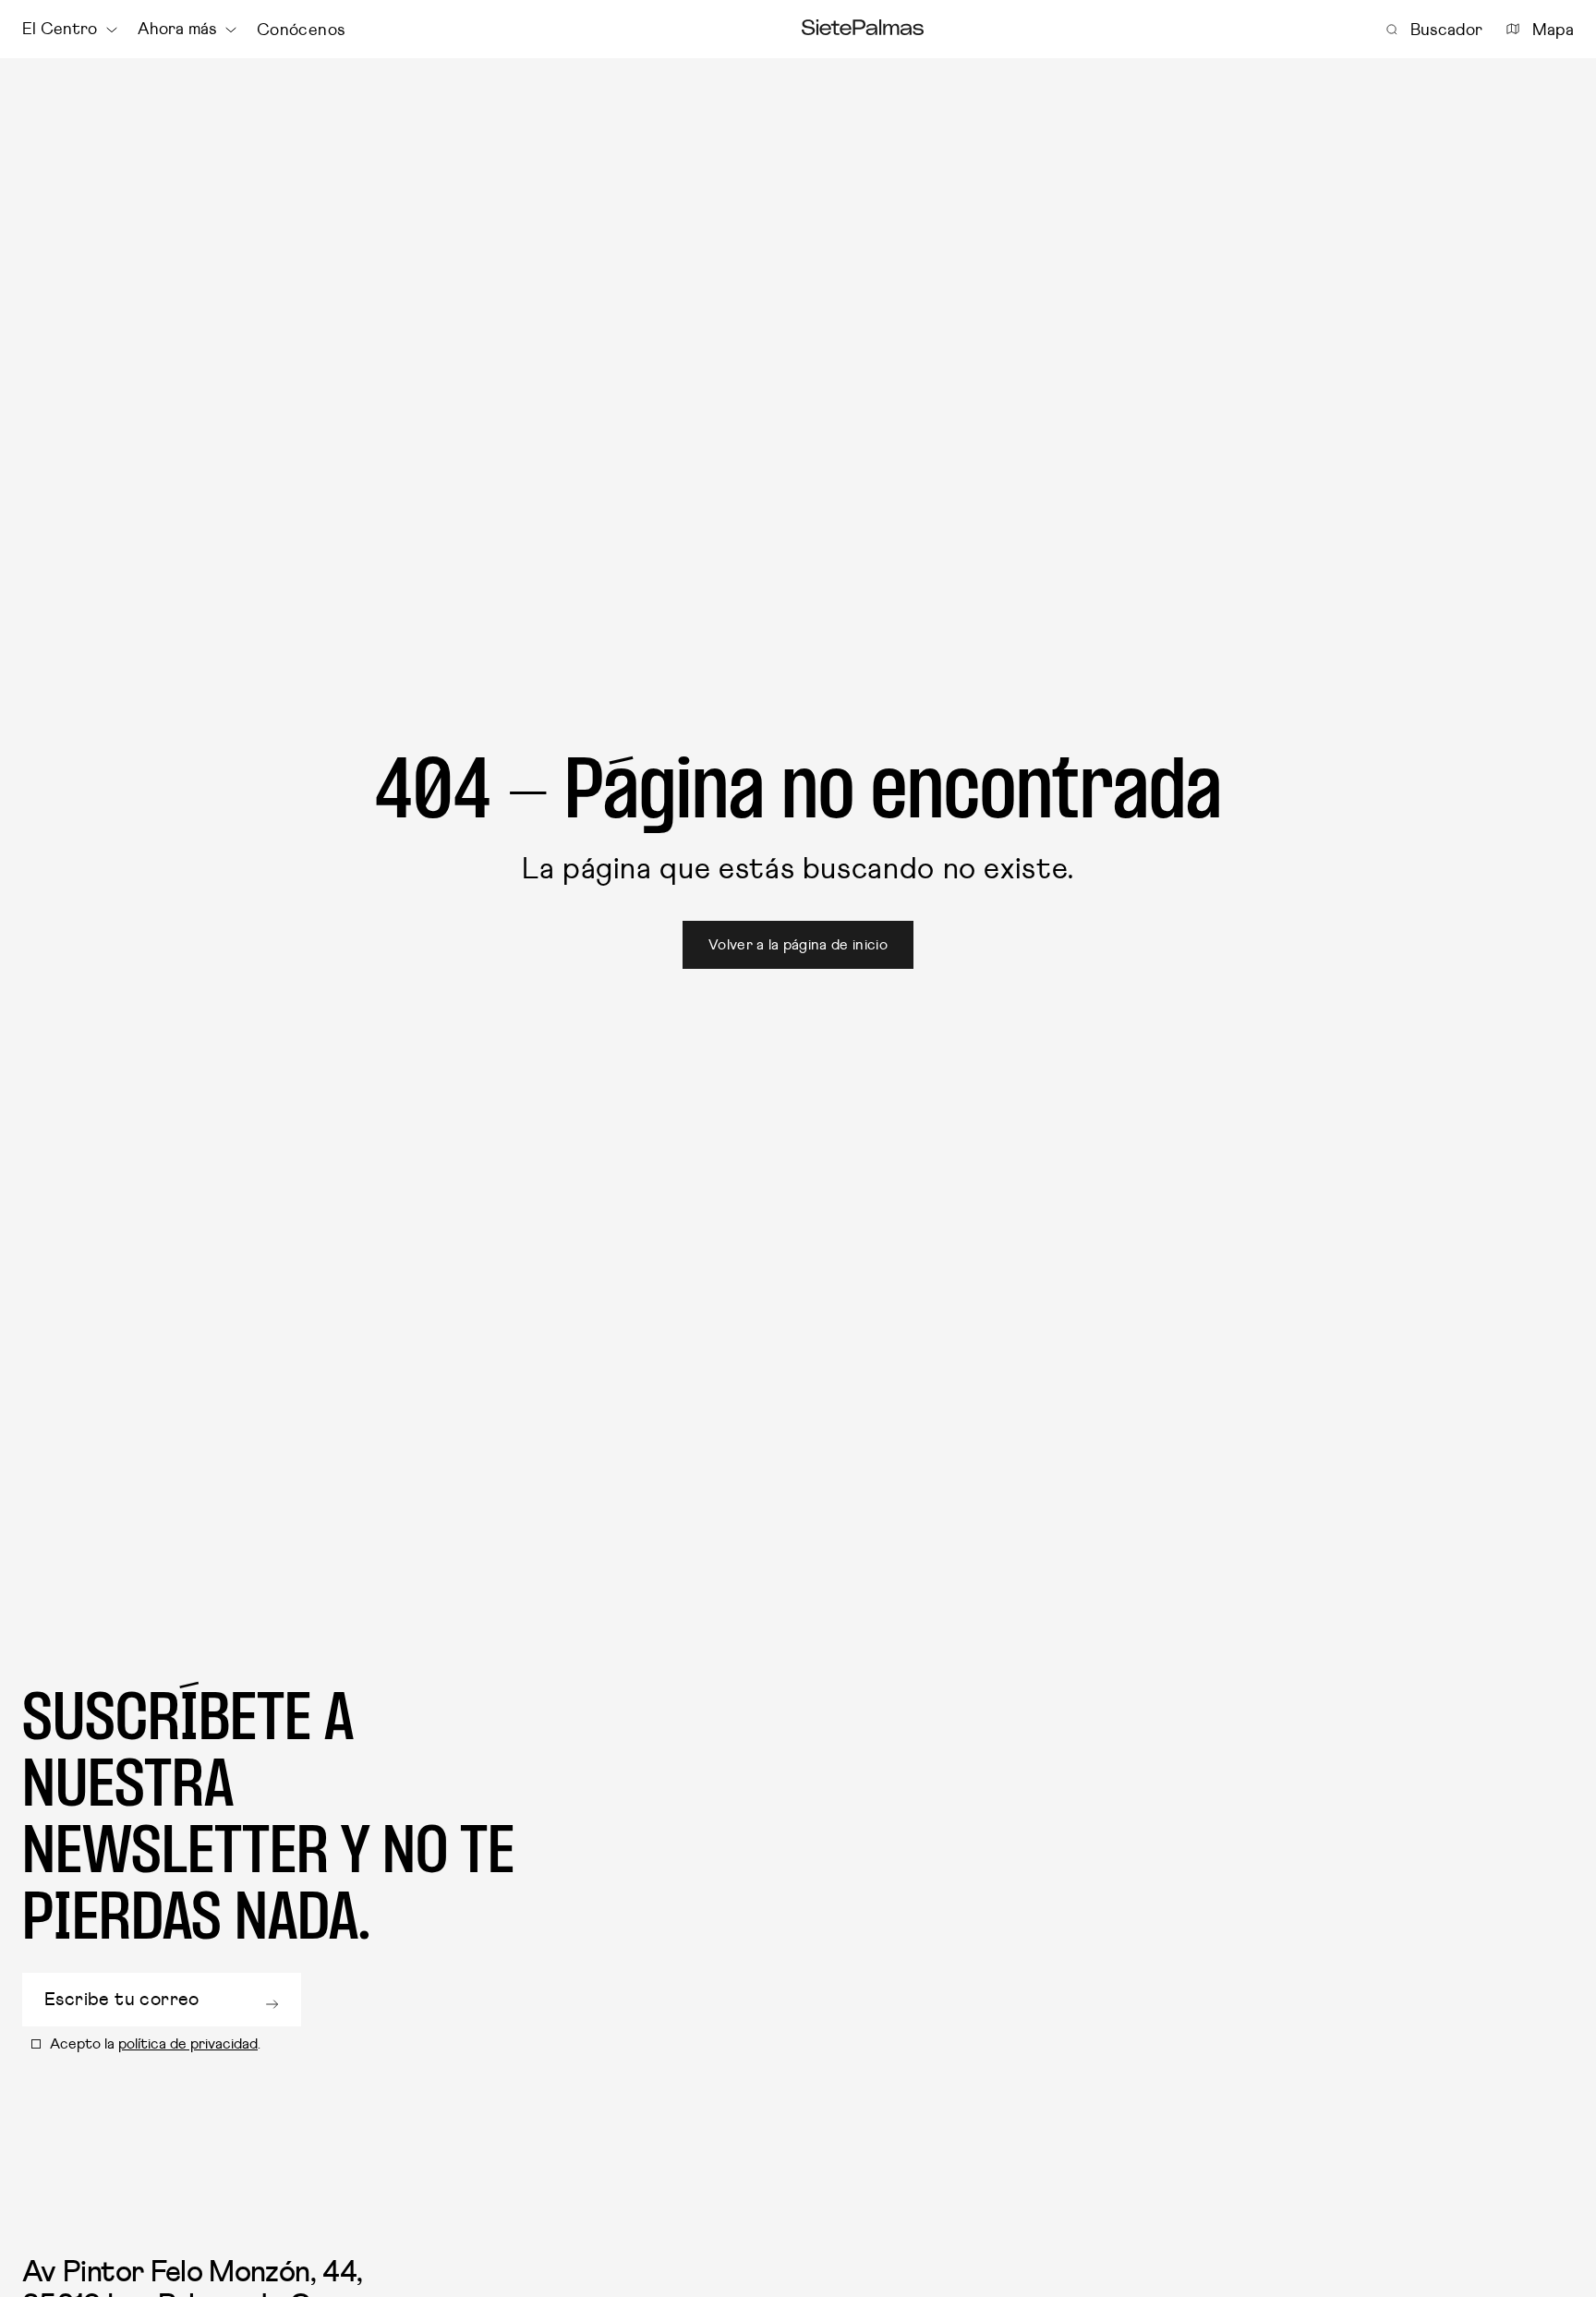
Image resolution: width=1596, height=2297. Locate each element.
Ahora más (177, 29)
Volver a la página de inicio (798, 944)
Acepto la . (155, 2044)
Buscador (1447, 30)
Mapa (1553, 30)
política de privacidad (188, 2044)
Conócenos (301, 30)
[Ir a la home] (863, 30)
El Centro (60, 29)
